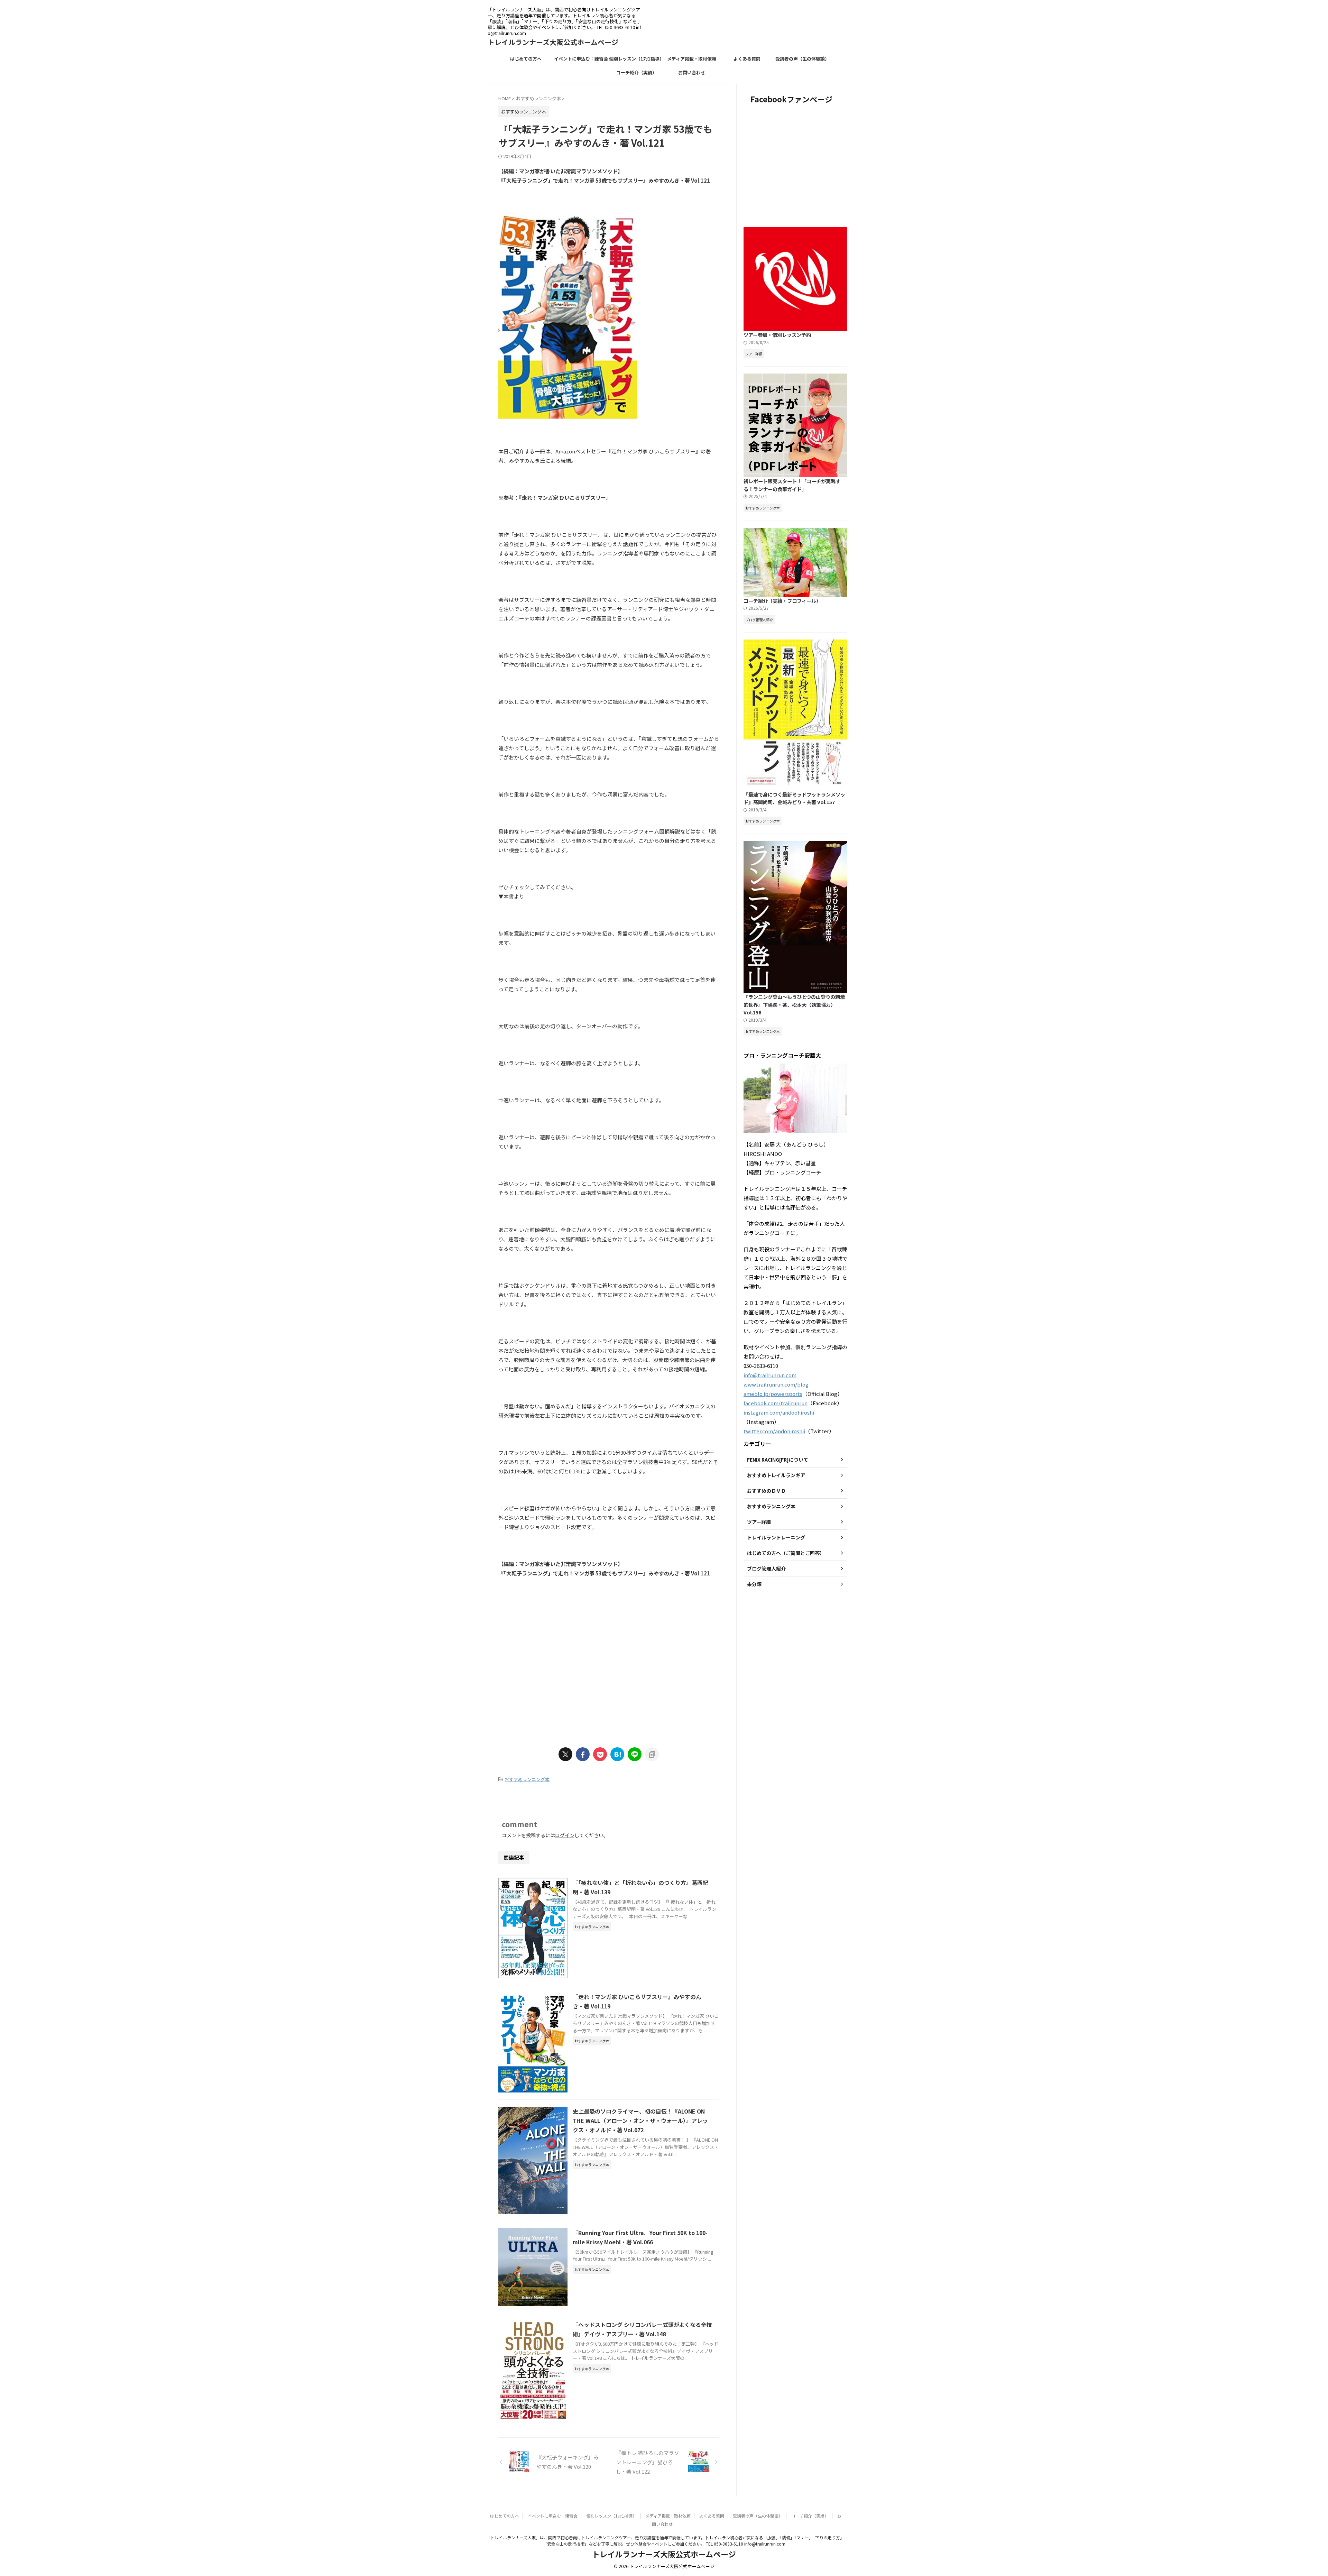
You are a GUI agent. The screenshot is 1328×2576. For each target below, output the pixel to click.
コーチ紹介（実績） (637, 72)
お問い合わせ (692, 72)
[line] (635, 1754)
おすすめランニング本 (527, 1779)
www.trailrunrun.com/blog (776, 1384)
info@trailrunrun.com (770, 1375)
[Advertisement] (556, 1680)
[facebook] (583, 1754)
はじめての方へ (526, 59)
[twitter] (565, 1754)
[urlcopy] (652, 1754)
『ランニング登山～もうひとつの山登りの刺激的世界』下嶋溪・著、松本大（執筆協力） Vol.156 (794, 1004)
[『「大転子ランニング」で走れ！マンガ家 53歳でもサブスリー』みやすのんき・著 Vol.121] (617, 1754)
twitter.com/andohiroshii (774, 1431)
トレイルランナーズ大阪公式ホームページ (553, 42)
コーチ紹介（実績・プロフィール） (782, 601)
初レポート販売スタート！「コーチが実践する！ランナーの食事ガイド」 (792, 485)
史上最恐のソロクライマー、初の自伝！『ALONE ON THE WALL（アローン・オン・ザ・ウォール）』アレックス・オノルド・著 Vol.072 (640, 2120)
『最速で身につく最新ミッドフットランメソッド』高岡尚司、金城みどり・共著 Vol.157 (794, 798)
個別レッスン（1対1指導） (637, 59)
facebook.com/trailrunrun (776, 1403)
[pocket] (600, 1754)
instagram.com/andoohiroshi (779, 1412)
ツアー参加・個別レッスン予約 (777, 335)
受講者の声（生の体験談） (802, 59)
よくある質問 (747, 59)
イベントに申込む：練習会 (581, 59)
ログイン (565, 1835)
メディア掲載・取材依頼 (692, 59)
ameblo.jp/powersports (773, 1394)
